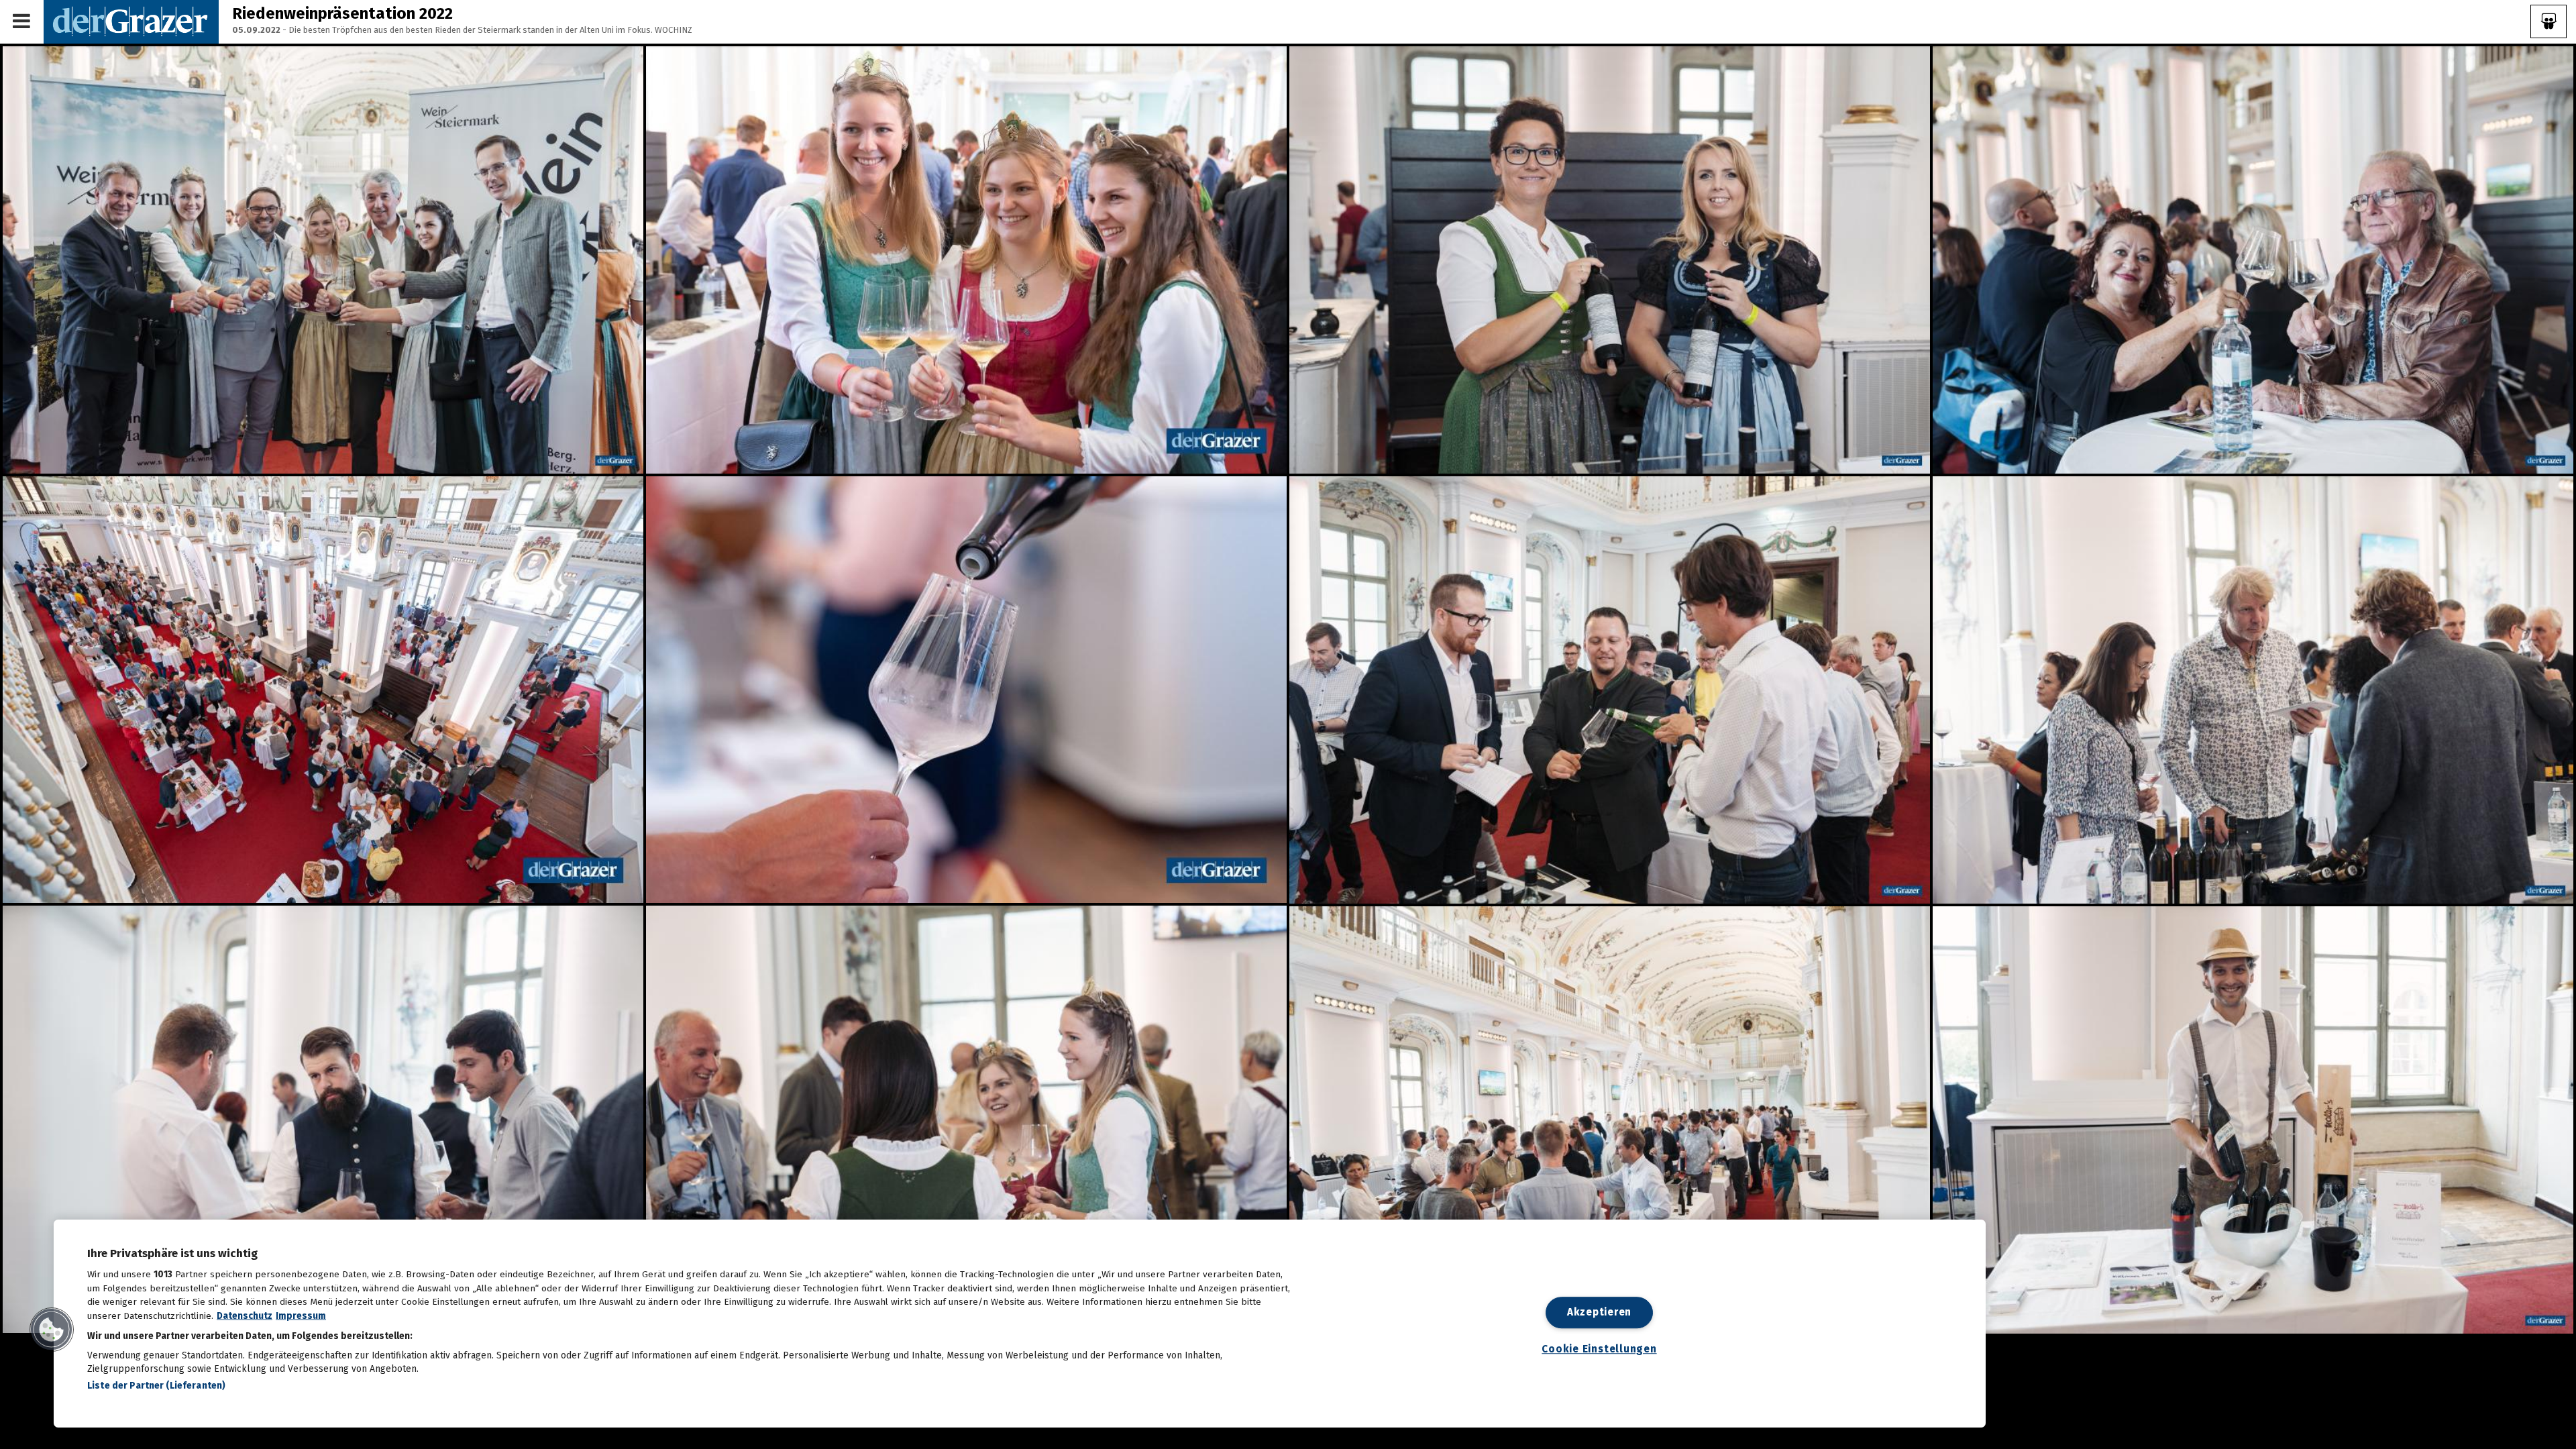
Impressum (301, 1316)
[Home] (131, 21)
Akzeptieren (1599, 1312)
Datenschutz (245, 1316)
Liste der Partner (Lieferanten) (156, 1386)
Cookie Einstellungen (1599, 1349)
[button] (52, 1330)
